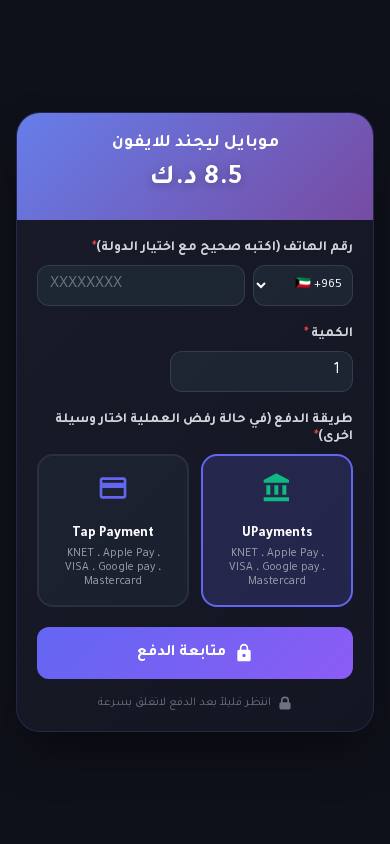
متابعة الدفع (181, 653)
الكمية (328, 334)
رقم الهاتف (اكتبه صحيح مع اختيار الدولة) (222, 248)
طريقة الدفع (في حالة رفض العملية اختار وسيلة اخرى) (204, 428)
